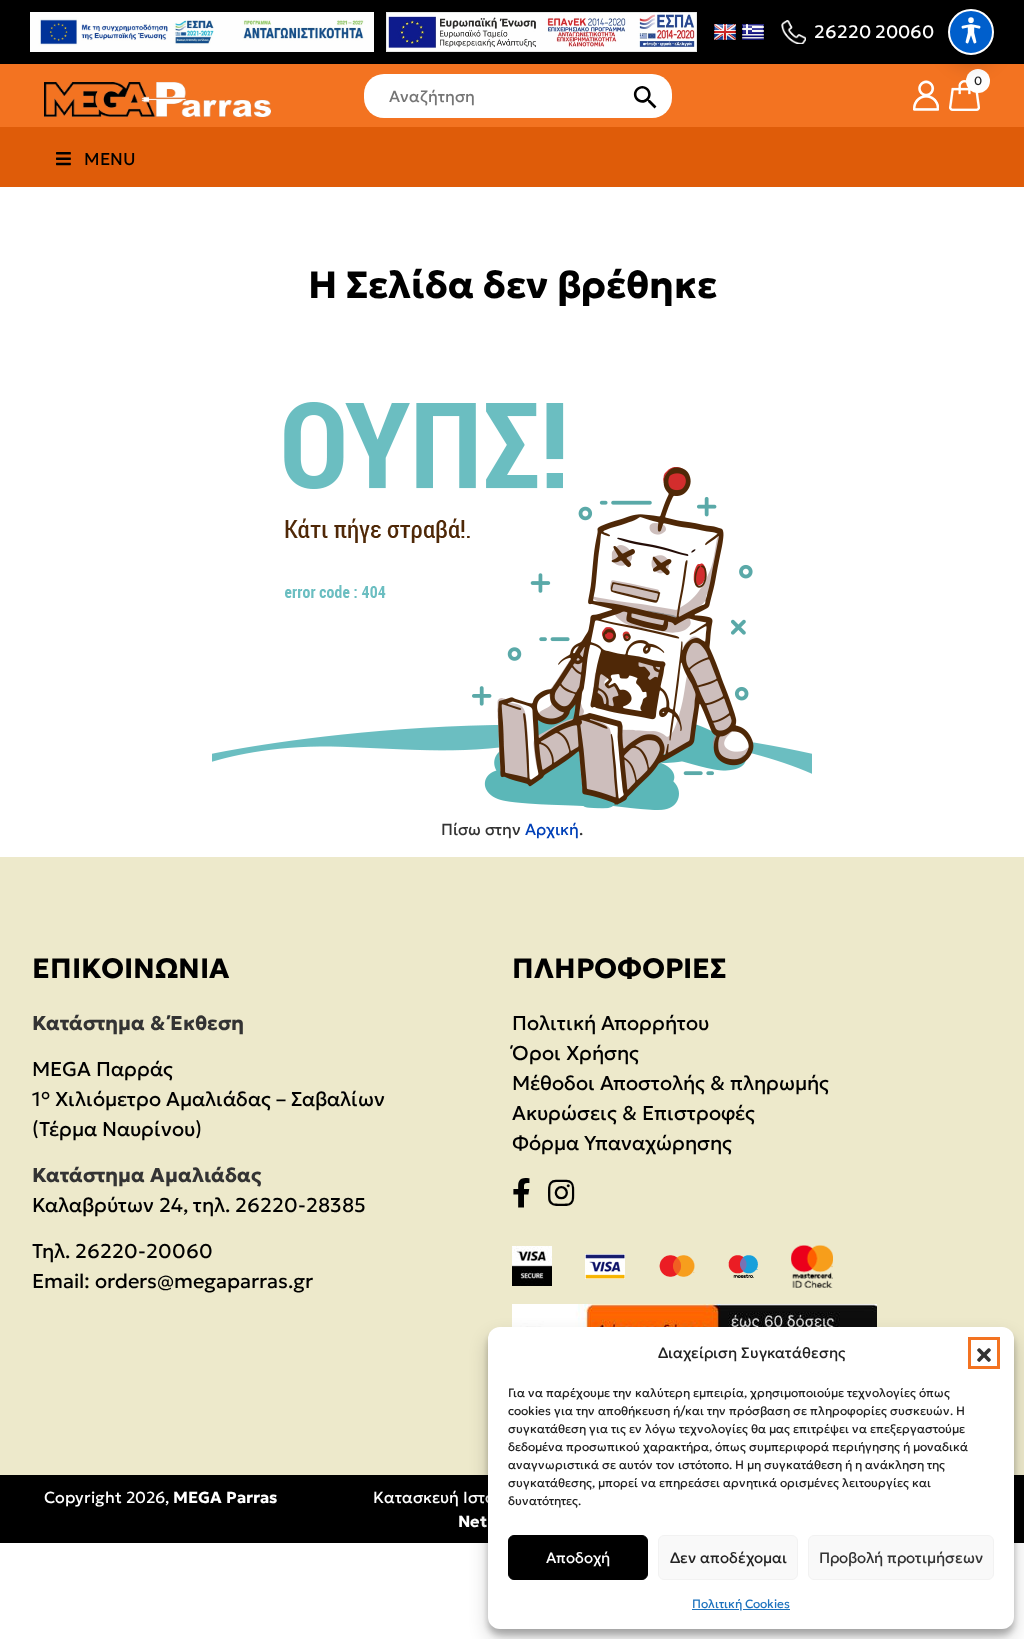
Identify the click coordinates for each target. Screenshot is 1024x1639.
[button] (984, 1353)
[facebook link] (527, 1197)
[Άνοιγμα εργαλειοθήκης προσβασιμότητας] (971, 32)
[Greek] (753, 32)
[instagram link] (567, 1197)
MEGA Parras (225, 1497)
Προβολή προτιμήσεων (901, 1557)
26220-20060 (144, 1251)
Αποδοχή (578, 1557)
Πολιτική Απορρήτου (610, 1023)
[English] (725, 32)
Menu (110, 159)
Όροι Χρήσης (575, 1053)
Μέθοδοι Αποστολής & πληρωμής (670, 1083)
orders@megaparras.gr (204, 1281)
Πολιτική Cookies (741, 1603)
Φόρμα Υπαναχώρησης (622, 1143)
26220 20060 (874, 31)
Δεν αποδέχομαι (728, 1557)
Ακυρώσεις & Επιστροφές (633, 1113)
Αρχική (552, 829)
